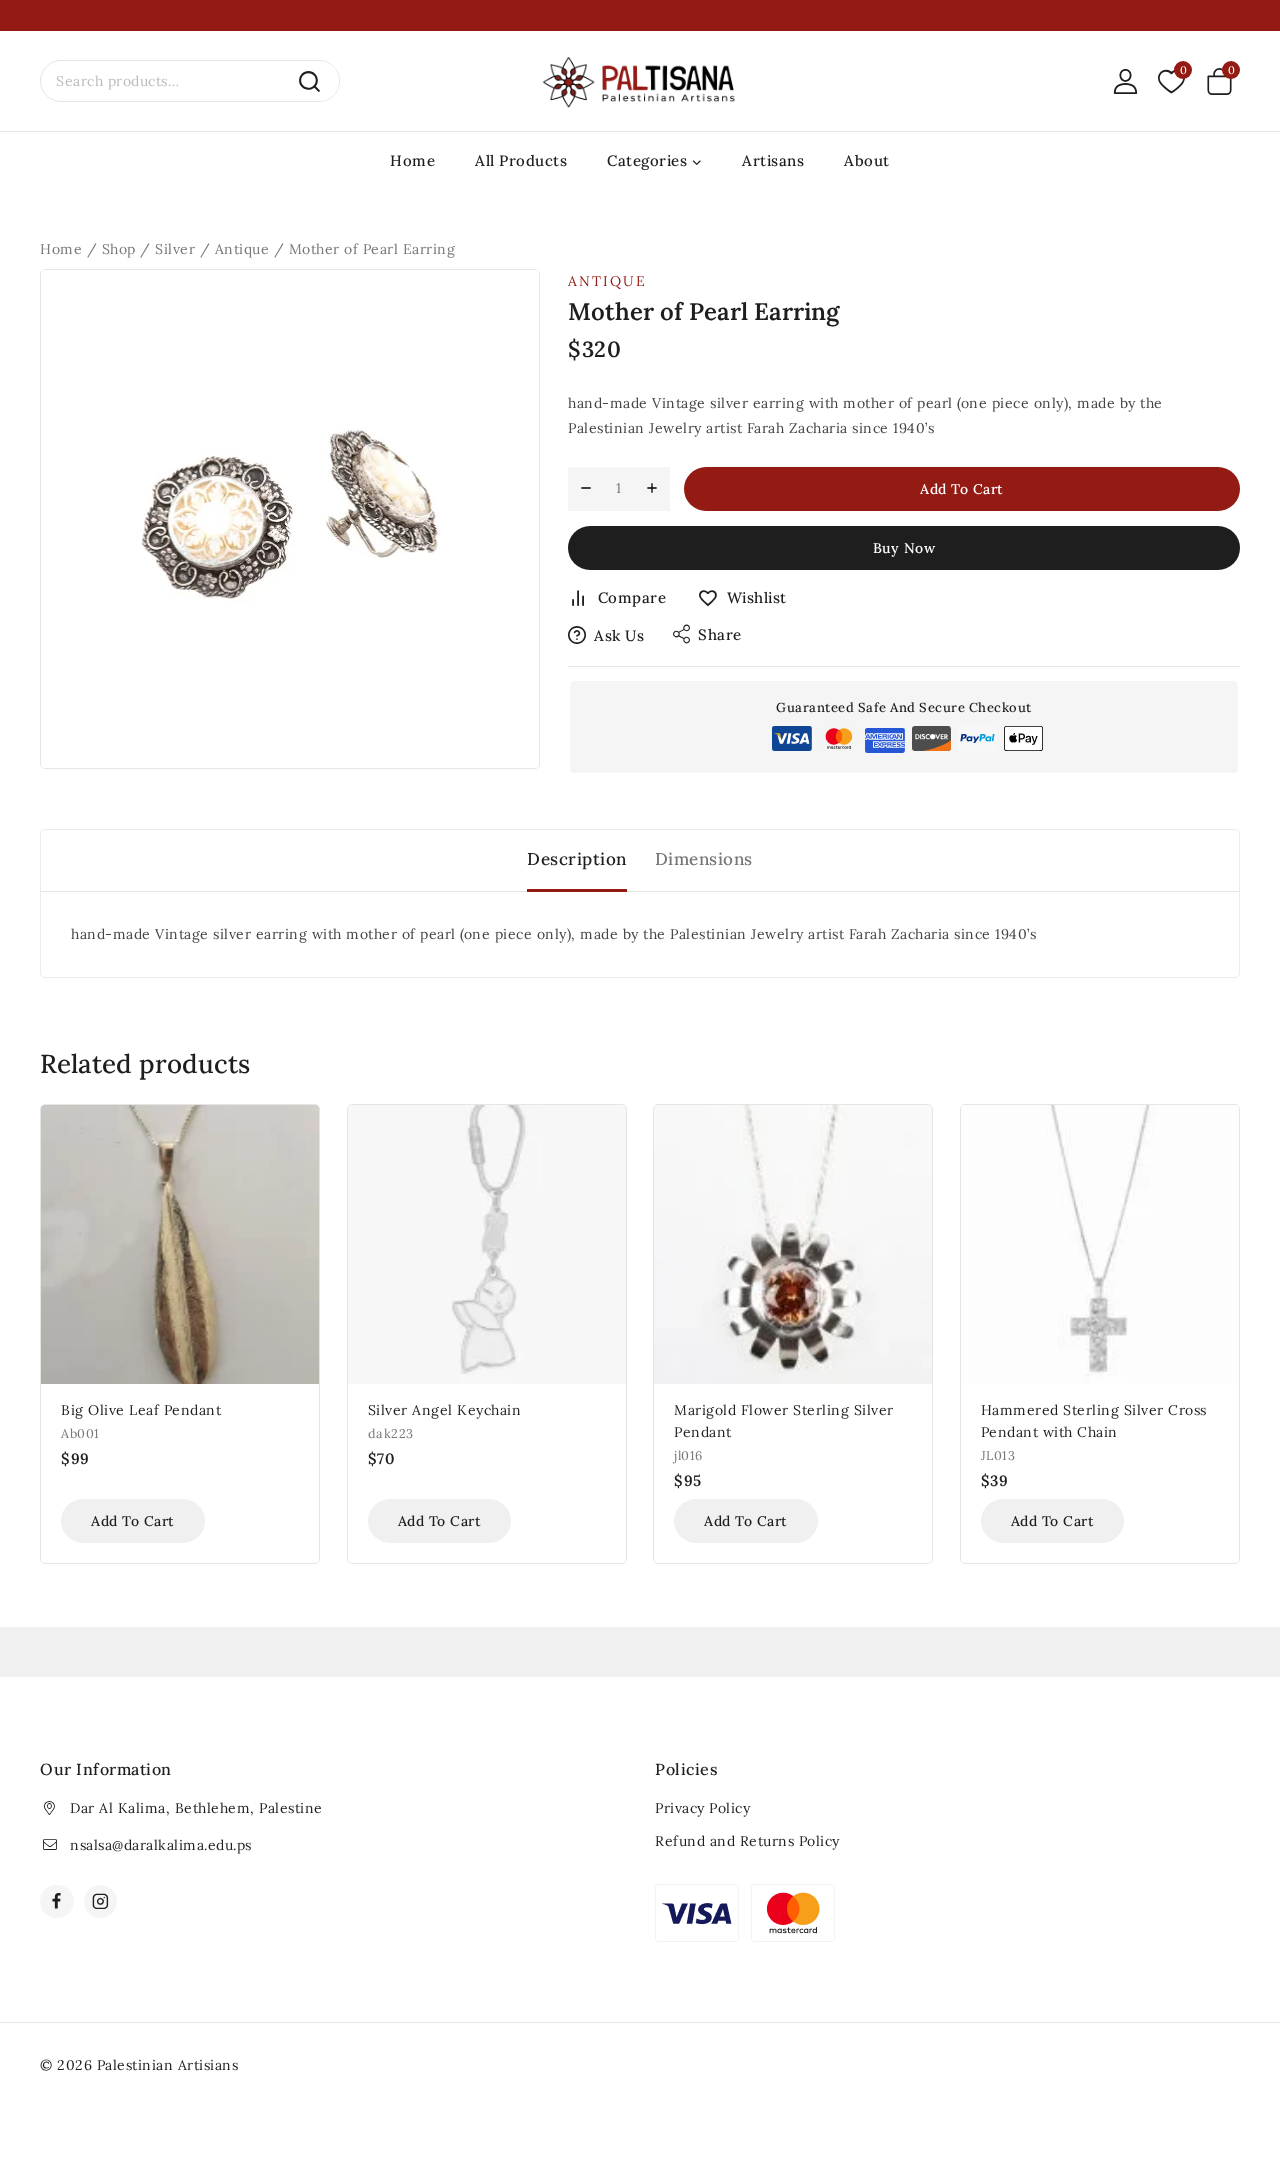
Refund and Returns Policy (747, 1841)
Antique (607, 281)
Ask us (619, 635)
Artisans (773, 160)
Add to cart (962, 489)
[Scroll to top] (1231, 2059)
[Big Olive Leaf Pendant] (180, 1244)
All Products (521, 160)
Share (720, 634)
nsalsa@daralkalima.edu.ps (161, 1845)
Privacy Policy (702, 1808)
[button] (133, 1521)
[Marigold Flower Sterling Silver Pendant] (793, 1244)
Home (412, 160)
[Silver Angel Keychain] (487, 1244)
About (867, 160)
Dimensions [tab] (704, 859)
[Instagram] (101, 1902)
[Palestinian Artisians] (640, 81)
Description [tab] (577, 859)
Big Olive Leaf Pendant (141, 1410)
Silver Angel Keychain (445, 1410)
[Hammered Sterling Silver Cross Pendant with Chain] (1100, 1244)
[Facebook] (57, 1902)
